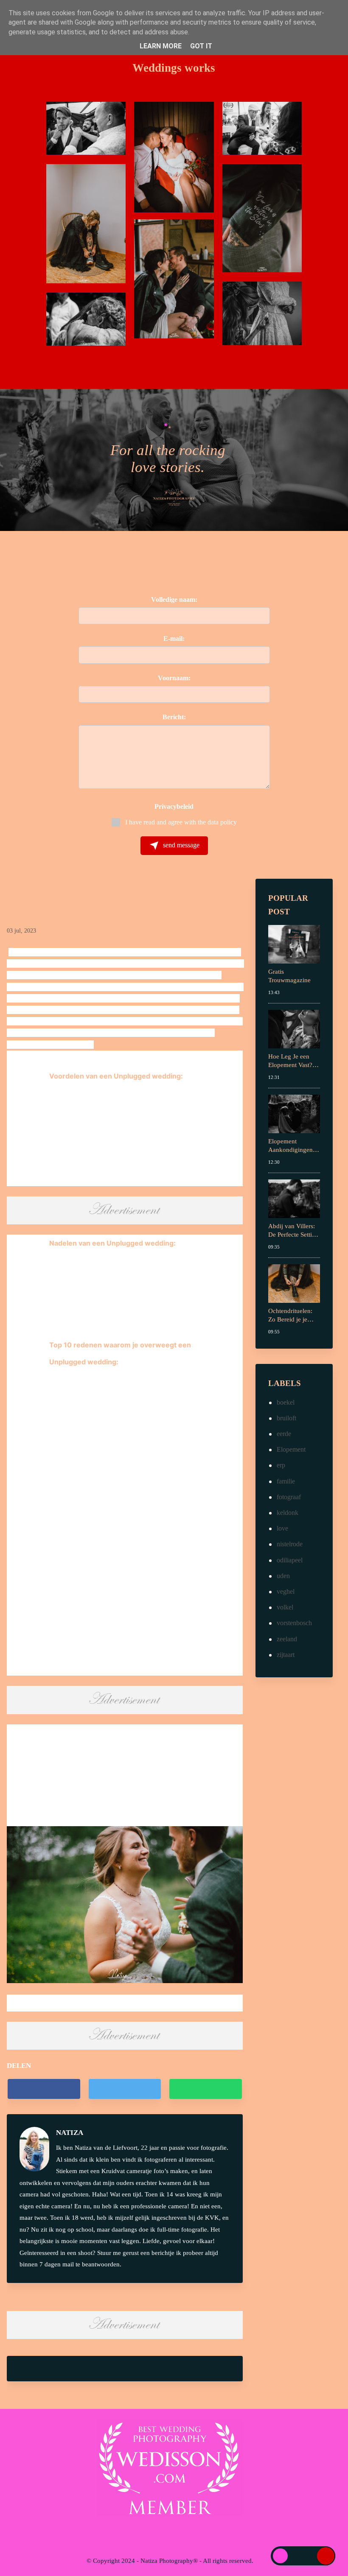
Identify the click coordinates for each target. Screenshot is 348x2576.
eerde (284, 1434)
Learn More (161, 46)
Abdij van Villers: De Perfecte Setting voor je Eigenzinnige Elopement (293, 1231)
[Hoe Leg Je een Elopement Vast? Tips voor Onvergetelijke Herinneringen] (294, 1028)
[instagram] (163, 2535)
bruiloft (286, 1418)
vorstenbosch (294, 1623)
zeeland (287, 1639)
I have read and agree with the (181, 822)
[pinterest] (196, 2535)
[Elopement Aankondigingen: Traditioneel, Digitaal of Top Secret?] (294, 1113)
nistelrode (290, 1544)
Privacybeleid (174, 806)
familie (286, 1481)
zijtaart (286, 1655)
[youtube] (180, 2535)
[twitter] (125, 2089)
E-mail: (174, 638)
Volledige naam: (174, 599)
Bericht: (174, 717)
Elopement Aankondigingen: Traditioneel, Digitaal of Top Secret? (291, 1146)
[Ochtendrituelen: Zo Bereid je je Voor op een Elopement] (294, 1283)
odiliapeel (290, 1560)
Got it (201, 46)
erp (281, 1465)
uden (283, 1576)
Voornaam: (174, 678)
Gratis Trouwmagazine (289, 976)
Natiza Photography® (169, 2561)
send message (180, 845)
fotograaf (289, 1497)
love (282, 1528)
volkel (285, 1607)
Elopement (291, 1449)
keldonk (288, 1513)
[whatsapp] (205, 2089)
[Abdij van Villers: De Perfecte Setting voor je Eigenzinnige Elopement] (294, 1198)
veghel (286, 1591)
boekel (286, 1402)
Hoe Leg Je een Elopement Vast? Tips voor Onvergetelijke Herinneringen (290, 1061)
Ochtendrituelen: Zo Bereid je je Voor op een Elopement (290, 1316)
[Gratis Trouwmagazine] (294, 943)
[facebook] (44, 2089)
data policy (222, 822)
